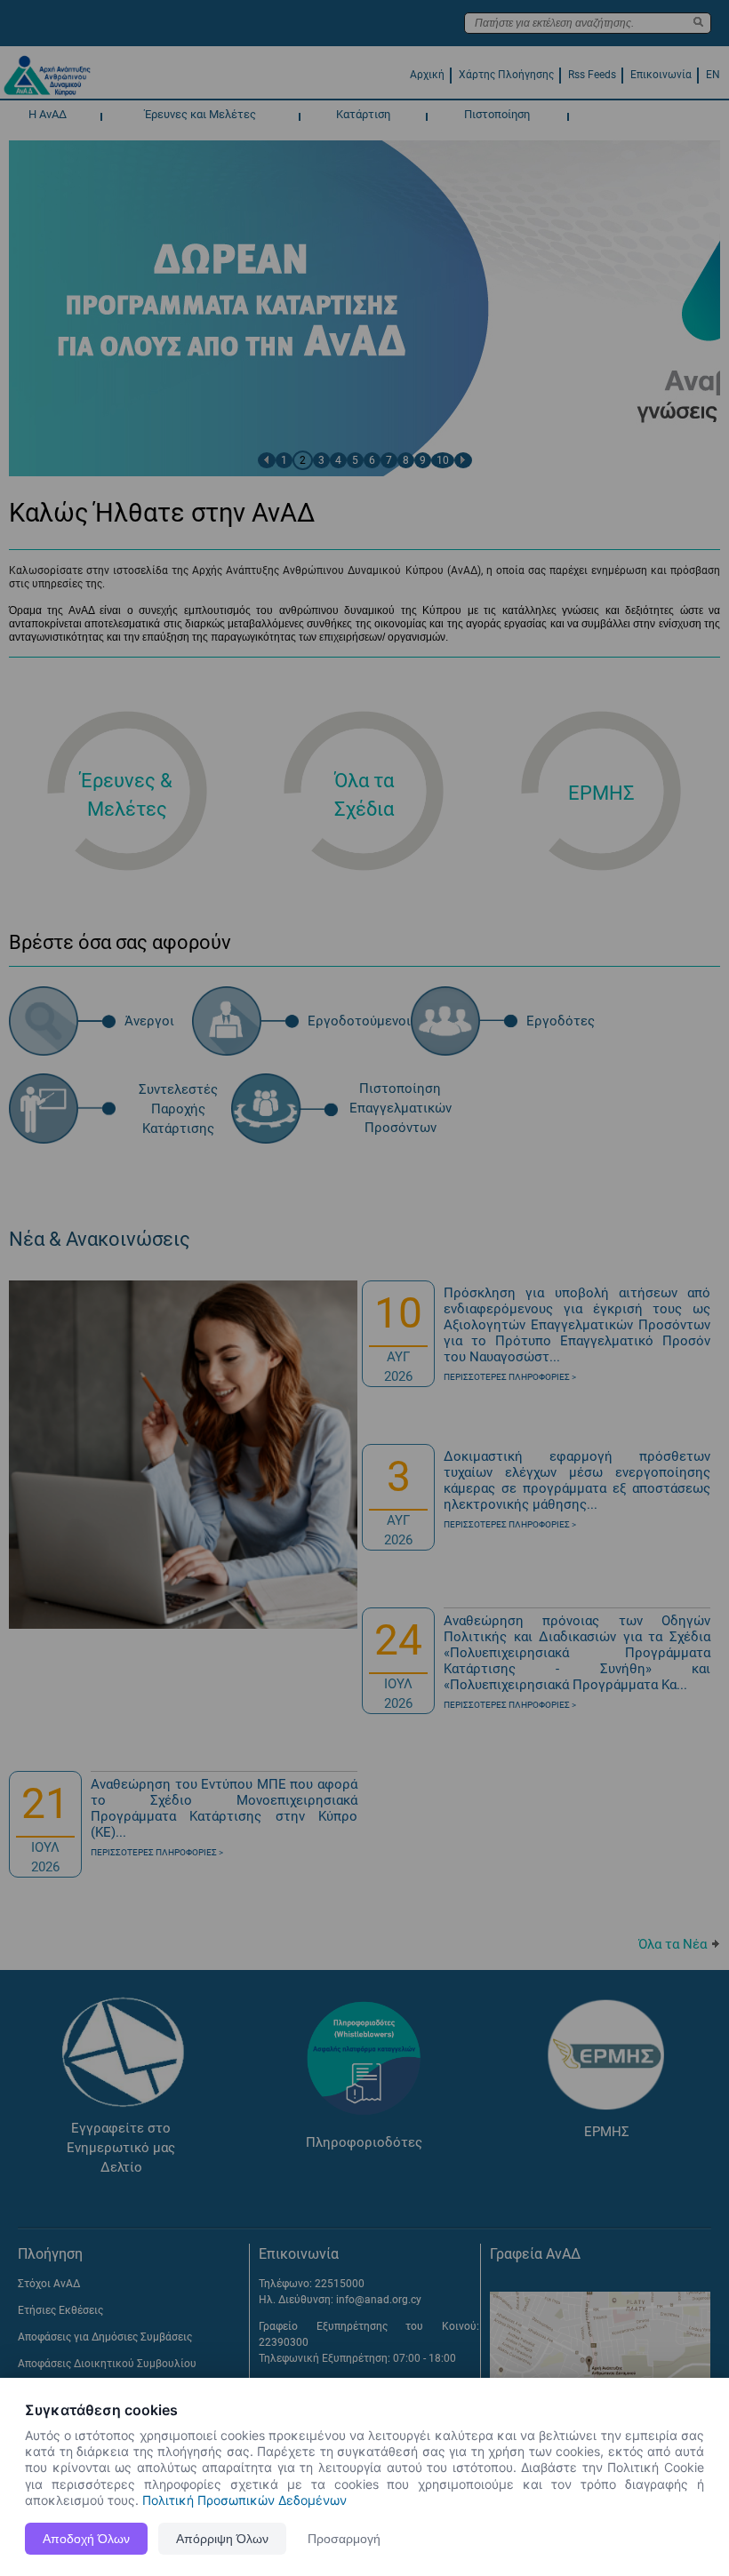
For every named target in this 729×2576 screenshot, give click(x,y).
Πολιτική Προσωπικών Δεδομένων (244, 2500)
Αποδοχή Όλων (86, 2539)
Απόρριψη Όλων (222, 2539)
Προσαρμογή (344, 2539)
